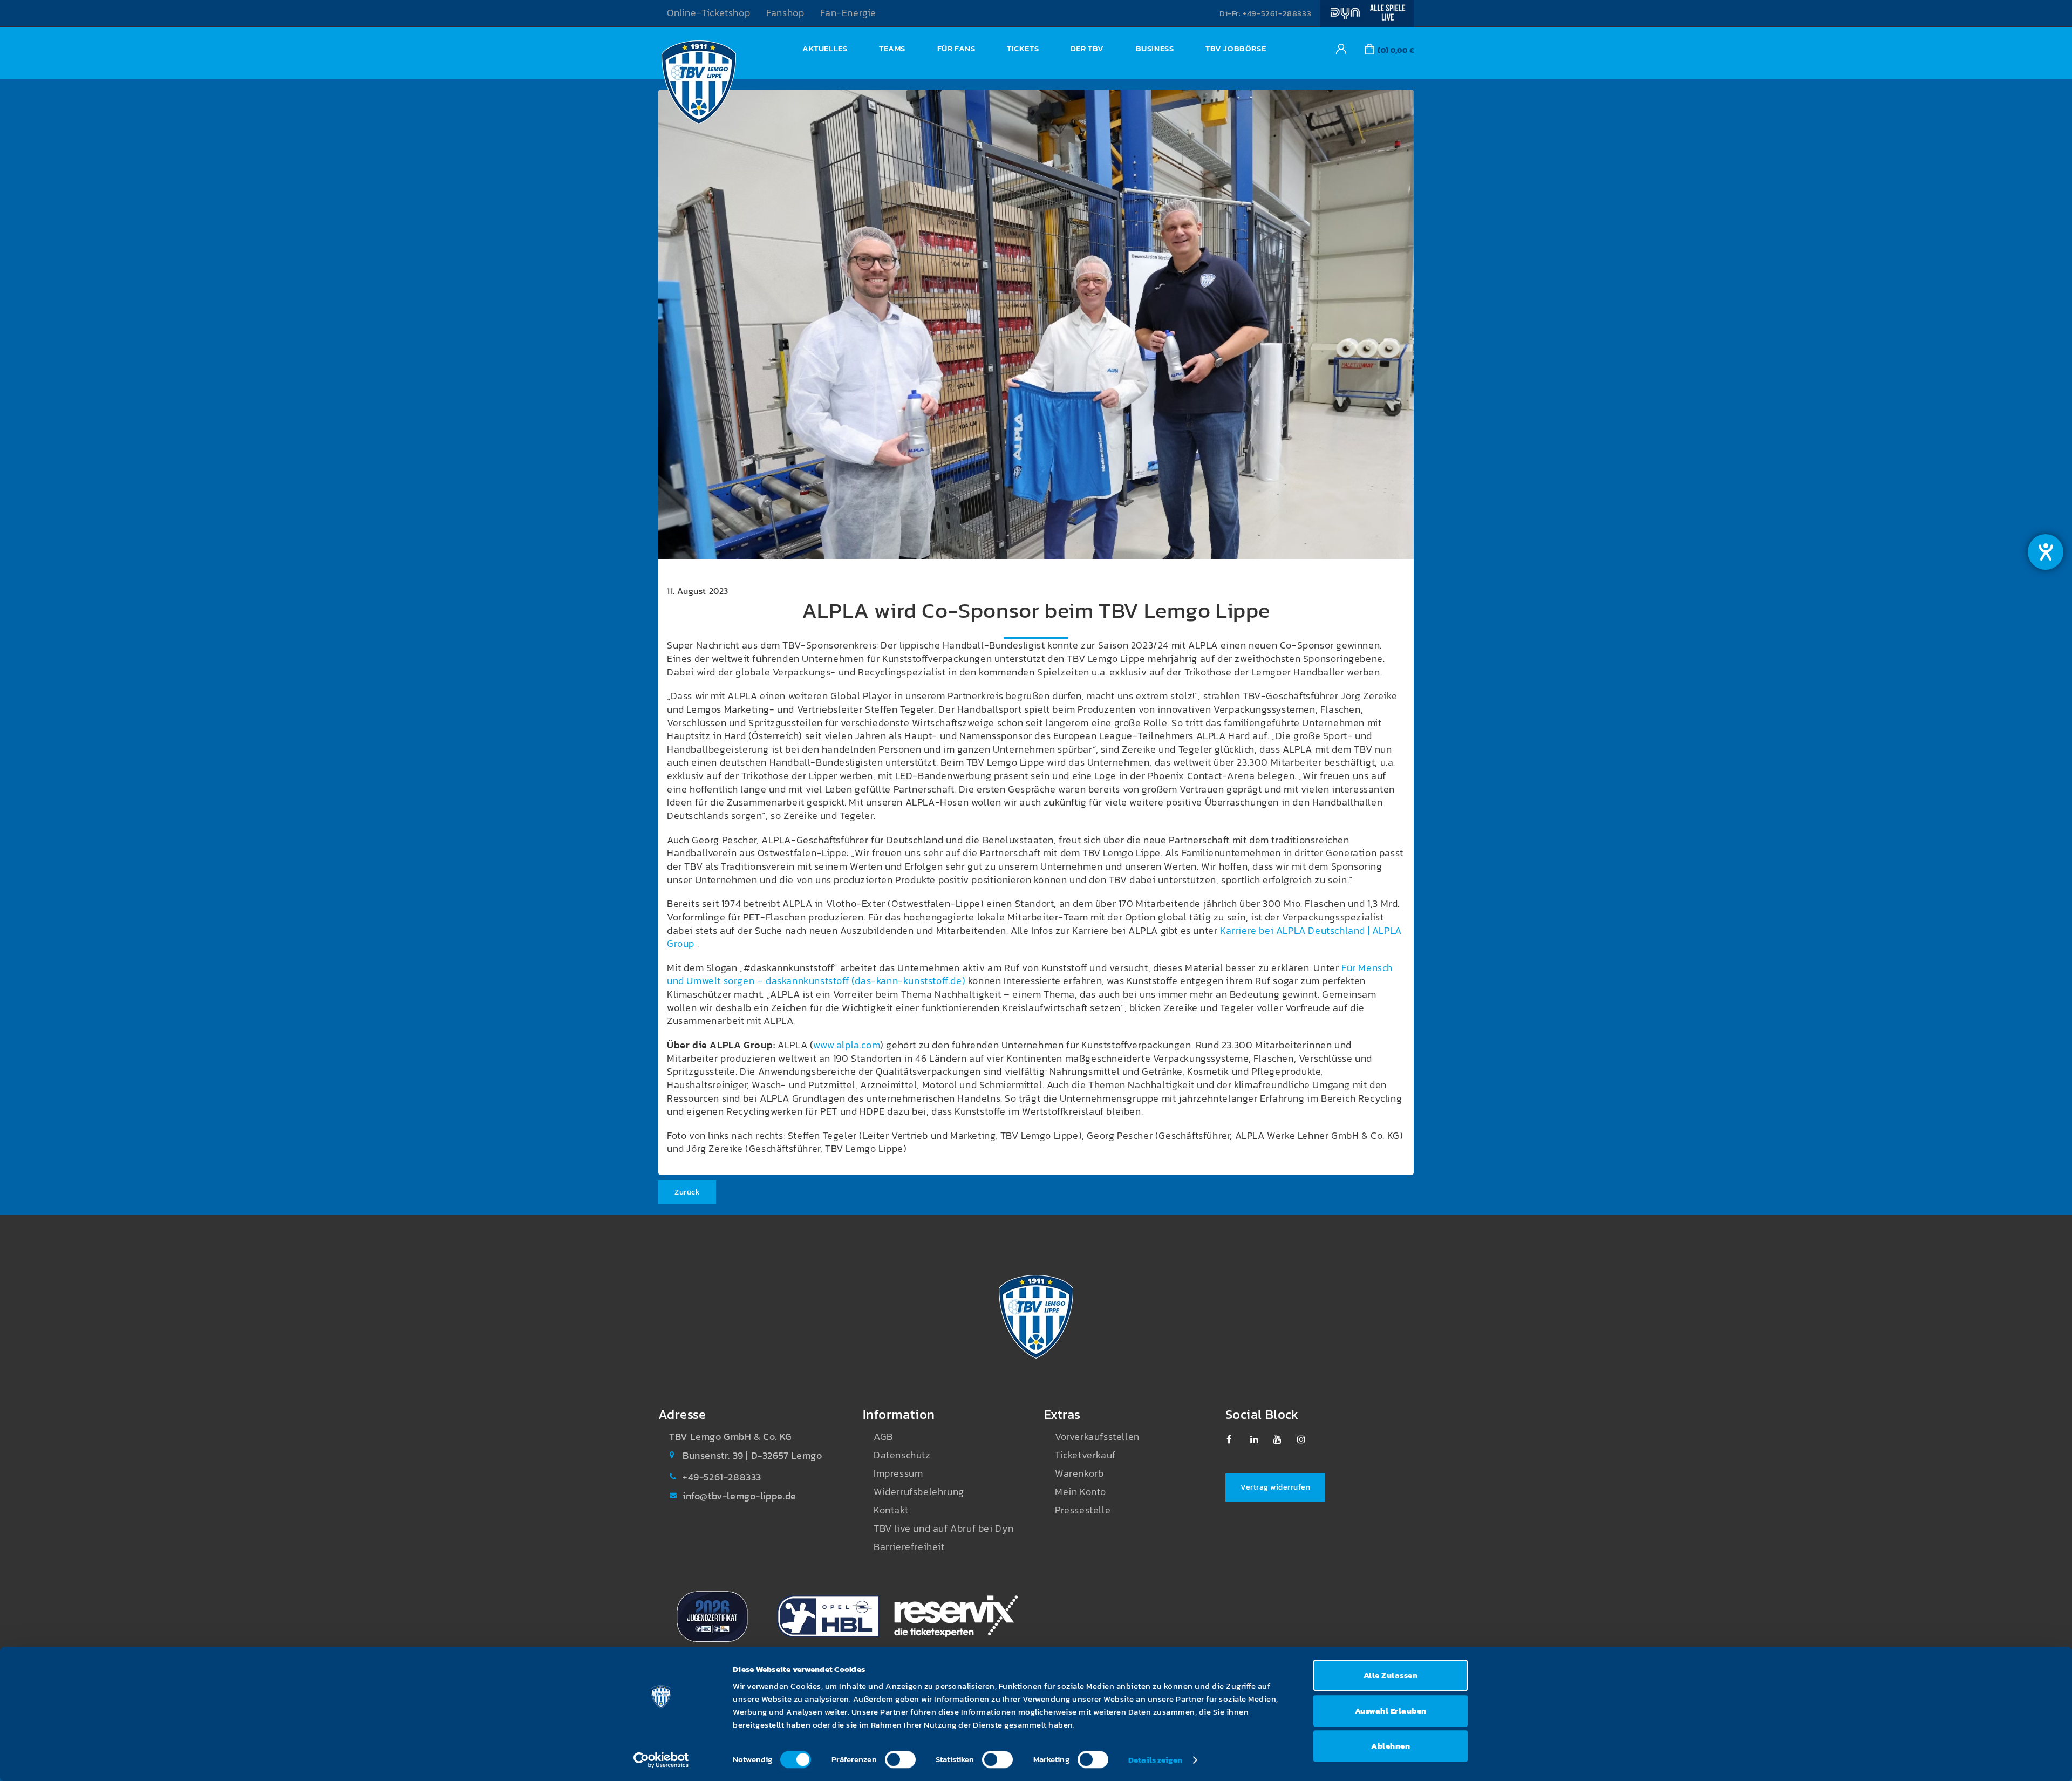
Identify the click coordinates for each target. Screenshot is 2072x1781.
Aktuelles (825, 48)
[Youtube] (1283, 1439)
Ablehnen (1391, 1746)
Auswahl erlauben (1391, 1711)
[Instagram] (1307, 1439)
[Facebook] (1236, 1439)
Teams (892, 48)
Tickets (1023, 48)
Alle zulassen (1391, 1675)
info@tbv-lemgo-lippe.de (739, 1496)
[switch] (900, 1759)
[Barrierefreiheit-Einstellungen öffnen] (2046, 552)
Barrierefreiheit (909, 1547)
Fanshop (785, 13)
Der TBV (1087, 48)
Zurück (687, 1192)
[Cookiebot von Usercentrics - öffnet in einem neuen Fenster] (661, 1760)
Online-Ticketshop (708, 13)
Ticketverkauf (1085, 1455)
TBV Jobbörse (1236, 48)
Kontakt (891, 1510)
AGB (883, 1437)
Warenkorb (1079, 1473)
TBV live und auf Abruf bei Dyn (944, 1528)
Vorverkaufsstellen (1097, 1437)
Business (1155, 48)
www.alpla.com (847, 1045)
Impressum (898, 1473)
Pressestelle (1083, 1510)
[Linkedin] (1260, 1439)
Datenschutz (902, 1455)
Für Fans (956, 48)
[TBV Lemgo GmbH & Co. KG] (699, 85)
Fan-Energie (848, 13)
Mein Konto (1081, 1492)
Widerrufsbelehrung (919, 1492)
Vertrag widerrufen (1275, 1487)
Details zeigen (1155, 1760)
